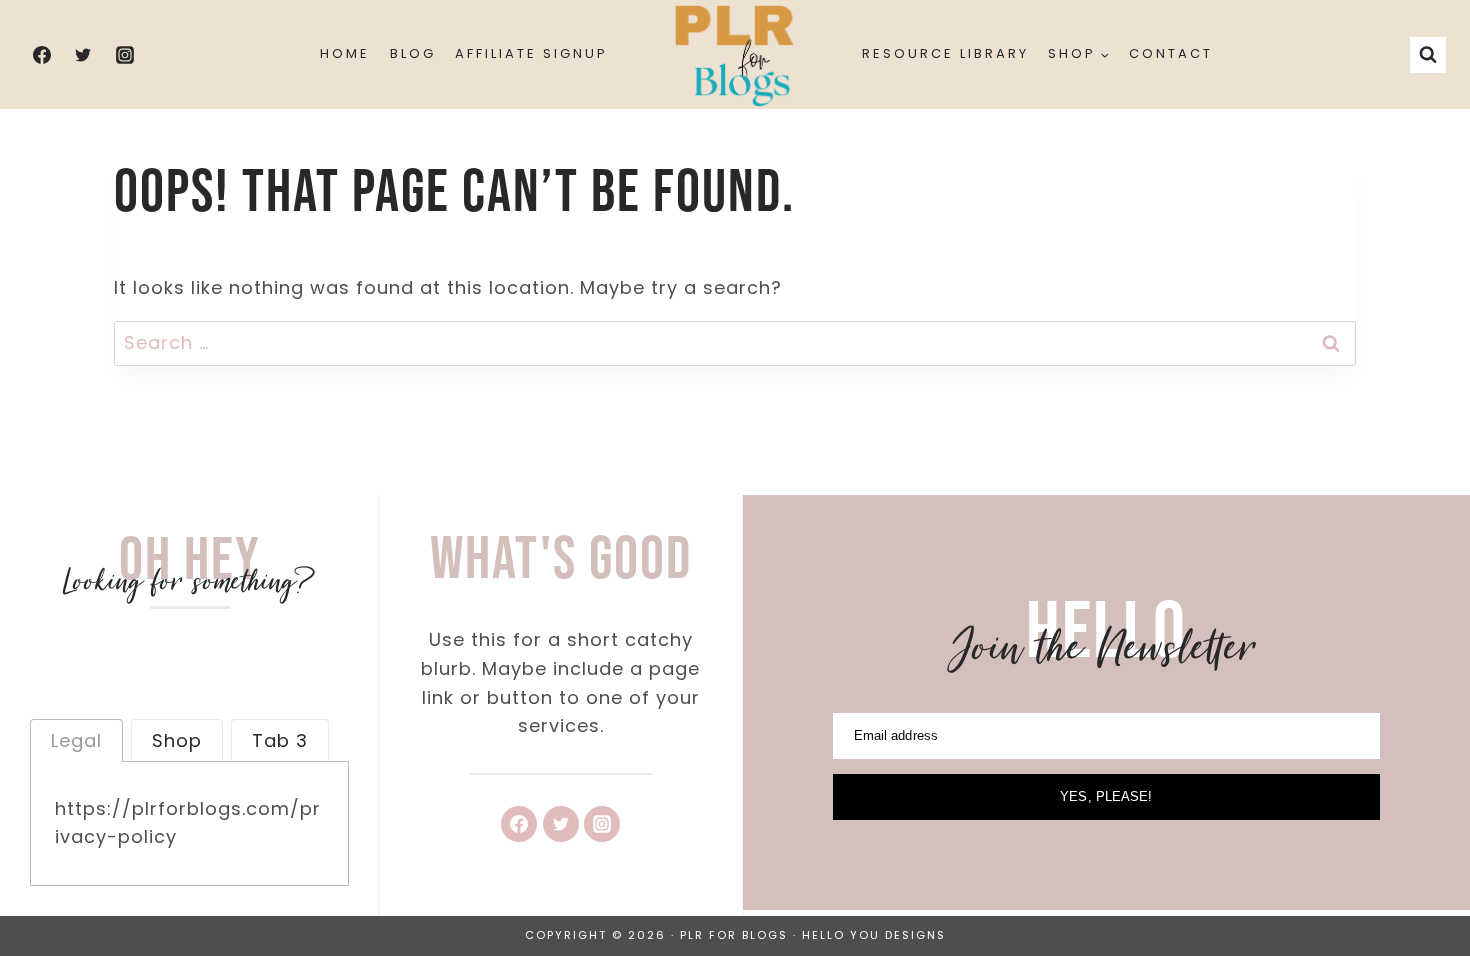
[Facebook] (42, 55)
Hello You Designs (874, 935)
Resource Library (945, 53)
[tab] (76, 740)
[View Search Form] (1428, 55)
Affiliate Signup (531, 53)
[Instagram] (125, 55)
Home (345, 53)
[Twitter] (83, 55)
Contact (1171, 53)
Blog (413, 53)
